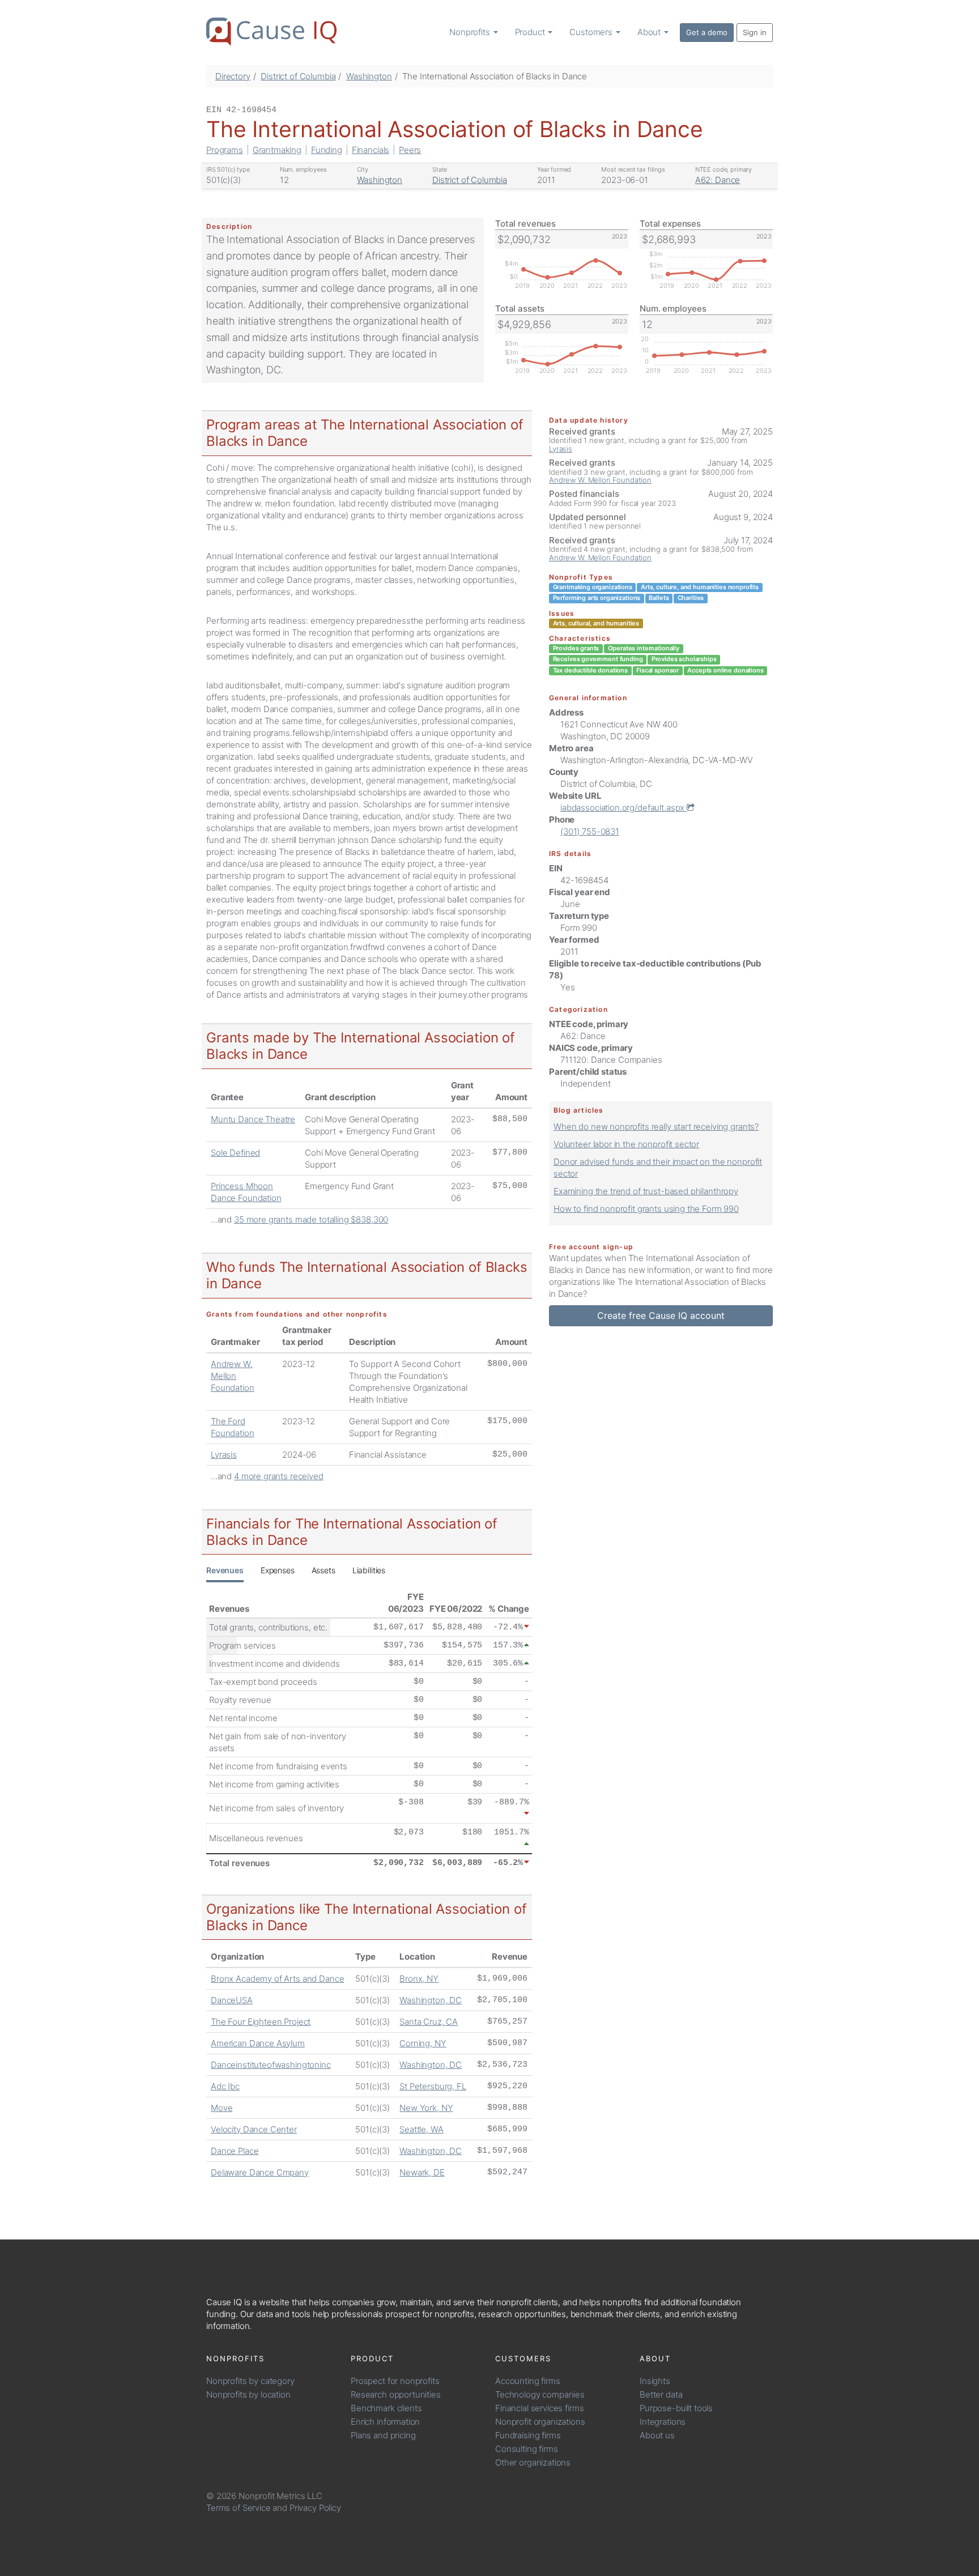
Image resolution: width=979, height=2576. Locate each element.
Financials (371, 150)
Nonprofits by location (248, 2394)
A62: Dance (718, 180)
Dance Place (235, 2151)
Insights (655, 2381)
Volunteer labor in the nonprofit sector (626, 1144)
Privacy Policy (315, 2508)
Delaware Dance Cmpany (260, 2172)
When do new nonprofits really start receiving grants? (656, 1127)
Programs (225, 150)
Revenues (225, 1570)
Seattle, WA (421, 2129)
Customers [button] (592, 32)
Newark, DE (422, 2172)
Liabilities (369, 1570)
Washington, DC (431, 2000)
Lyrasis (224, 1455)
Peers (410, 150)
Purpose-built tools (676, 2408)
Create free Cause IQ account (661, 1315)
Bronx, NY (419, 1979)
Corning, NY (423, 2043)
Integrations (663, 2422)
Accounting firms (528, 2381)
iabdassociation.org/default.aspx (623, 808)
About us (657, 2435)
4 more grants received (279, 1476)
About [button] (650, 32)
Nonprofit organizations (540, 2422)
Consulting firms (527, 2449)
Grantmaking (277, 150)
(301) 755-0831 (590, 831)
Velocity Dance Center (254, 2129)
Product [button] (531, 32)
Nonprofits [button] (471, 32)
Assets (324, 1570)
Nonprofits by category (250, 2381)
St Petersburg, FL (433, 2086)
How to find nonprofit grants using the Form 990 (646, 1209)
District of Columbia (298, 76)
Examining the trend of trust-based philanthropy (646, 1191)
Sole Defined (235, 1153)
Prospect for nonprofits (395, 2381)
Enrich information (385, 2422)
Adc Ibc (225, 2086)
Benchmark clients (386, 2408)
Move (222, 2108)
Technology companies (540, 2394)
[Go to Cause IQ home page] (271, 32)
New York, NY (426, 2108)
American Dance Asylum (258, 2043)
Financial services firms (539, 2408)
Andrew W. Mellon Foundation (233, 1376)
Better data (661, 2394)
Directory (233, 76)
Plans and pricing (383, 2435)
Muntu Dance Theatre (253, 1119)
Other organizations (533, 2462)
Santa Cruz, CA (429, 2022)
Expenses (278, 1570)
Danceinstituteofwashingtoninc (271, 2065)
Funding (327, 150)
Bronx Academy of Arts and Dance (277, 1979)
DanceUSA (232, 2000)
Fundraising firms (528, 2435)
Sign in (755, 32)
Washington (369, 76)
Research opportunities (396, 2394)
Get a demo (707, 32)
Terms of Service (239, 2508)
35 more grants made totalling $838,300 (311, 1219)
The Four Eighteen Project (261, 2022)
